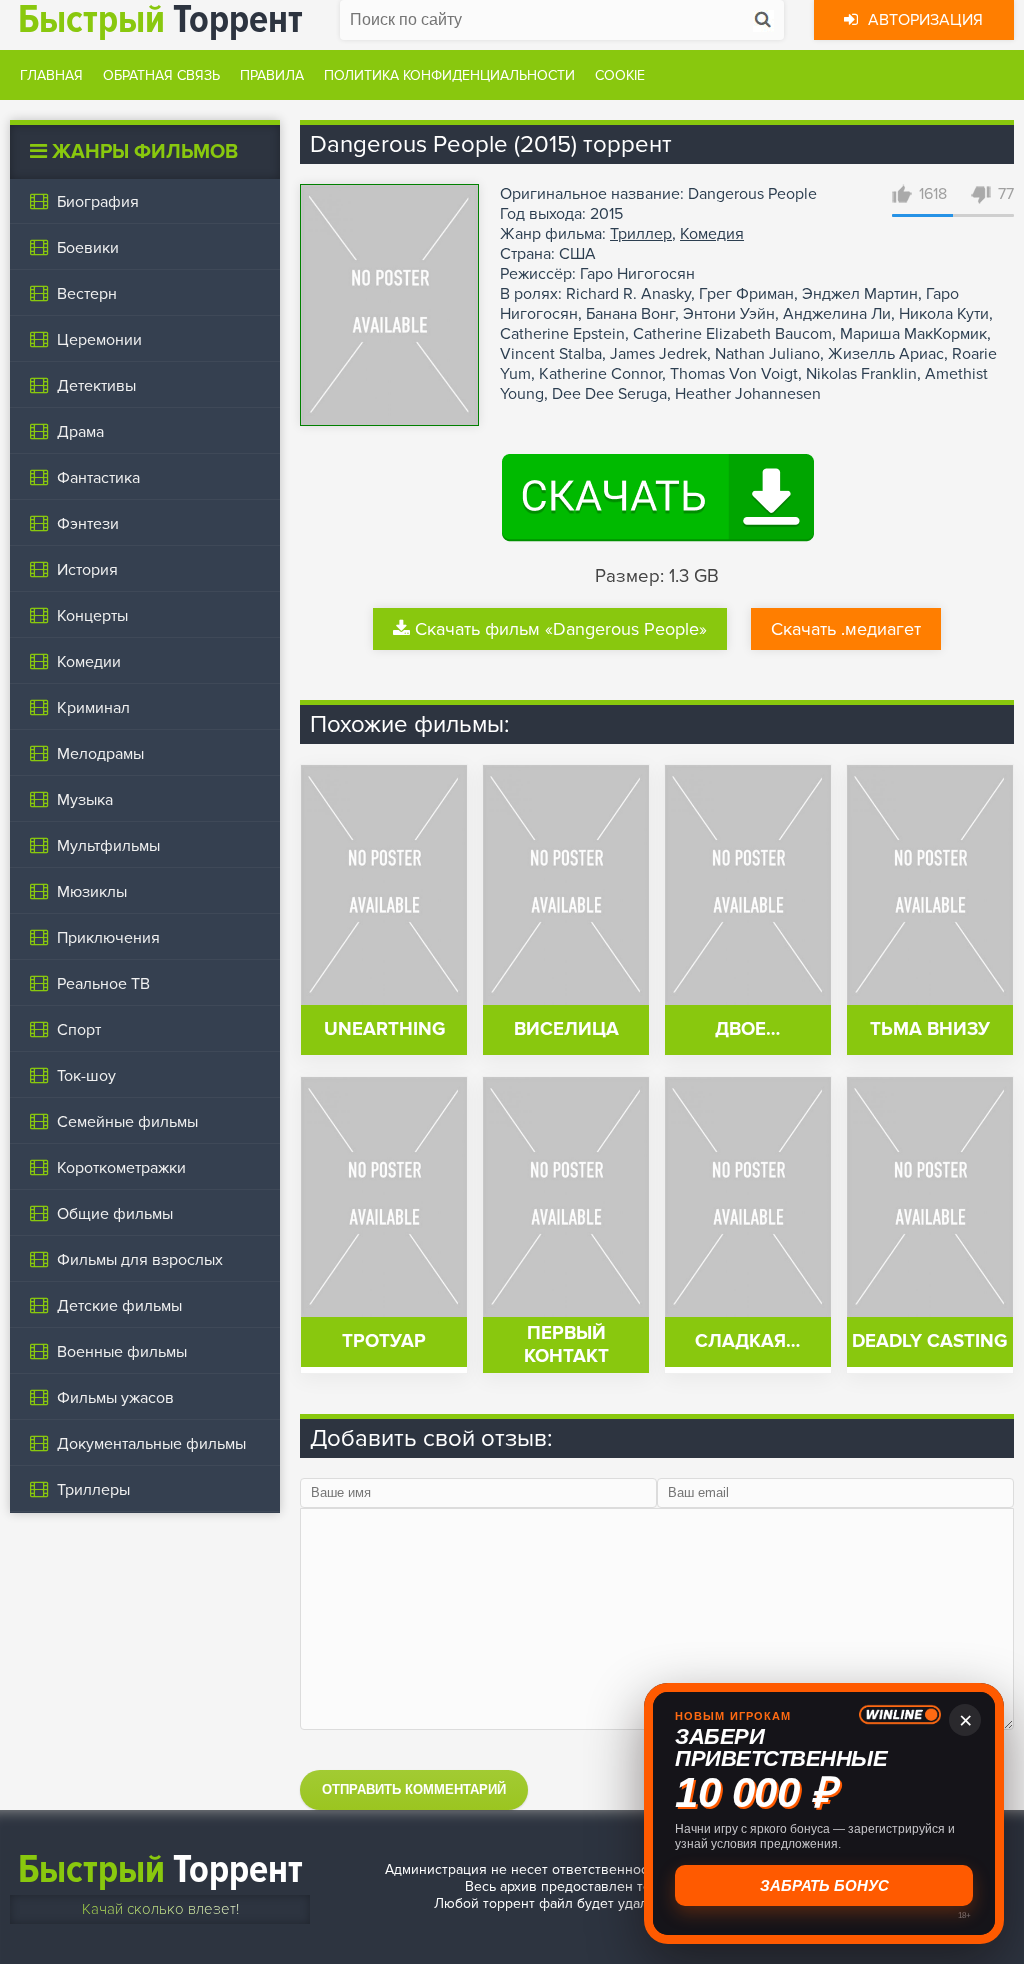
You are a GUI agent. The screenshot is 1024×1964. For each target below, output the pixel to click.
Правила (272, 75)
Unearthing (384, 1029)
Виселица (566, 1029)
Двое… (747, 1029)
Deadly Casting (929, 1341)
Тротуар (384, 1341)
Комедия (712, 234)
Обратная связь (161, 75)
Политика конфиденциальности (449, 75)
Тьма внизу (930, 1029)
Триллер (641, 234)
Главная (51, 75)
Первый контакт (566, 1345)
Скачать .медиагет (846, 629)
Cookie (620, 75)
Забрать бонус (822, 1885)
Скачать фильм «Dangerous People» (561, 629)
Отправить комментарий (414, 1789)
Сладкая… (747, 1341)
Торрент (160, 1869)
